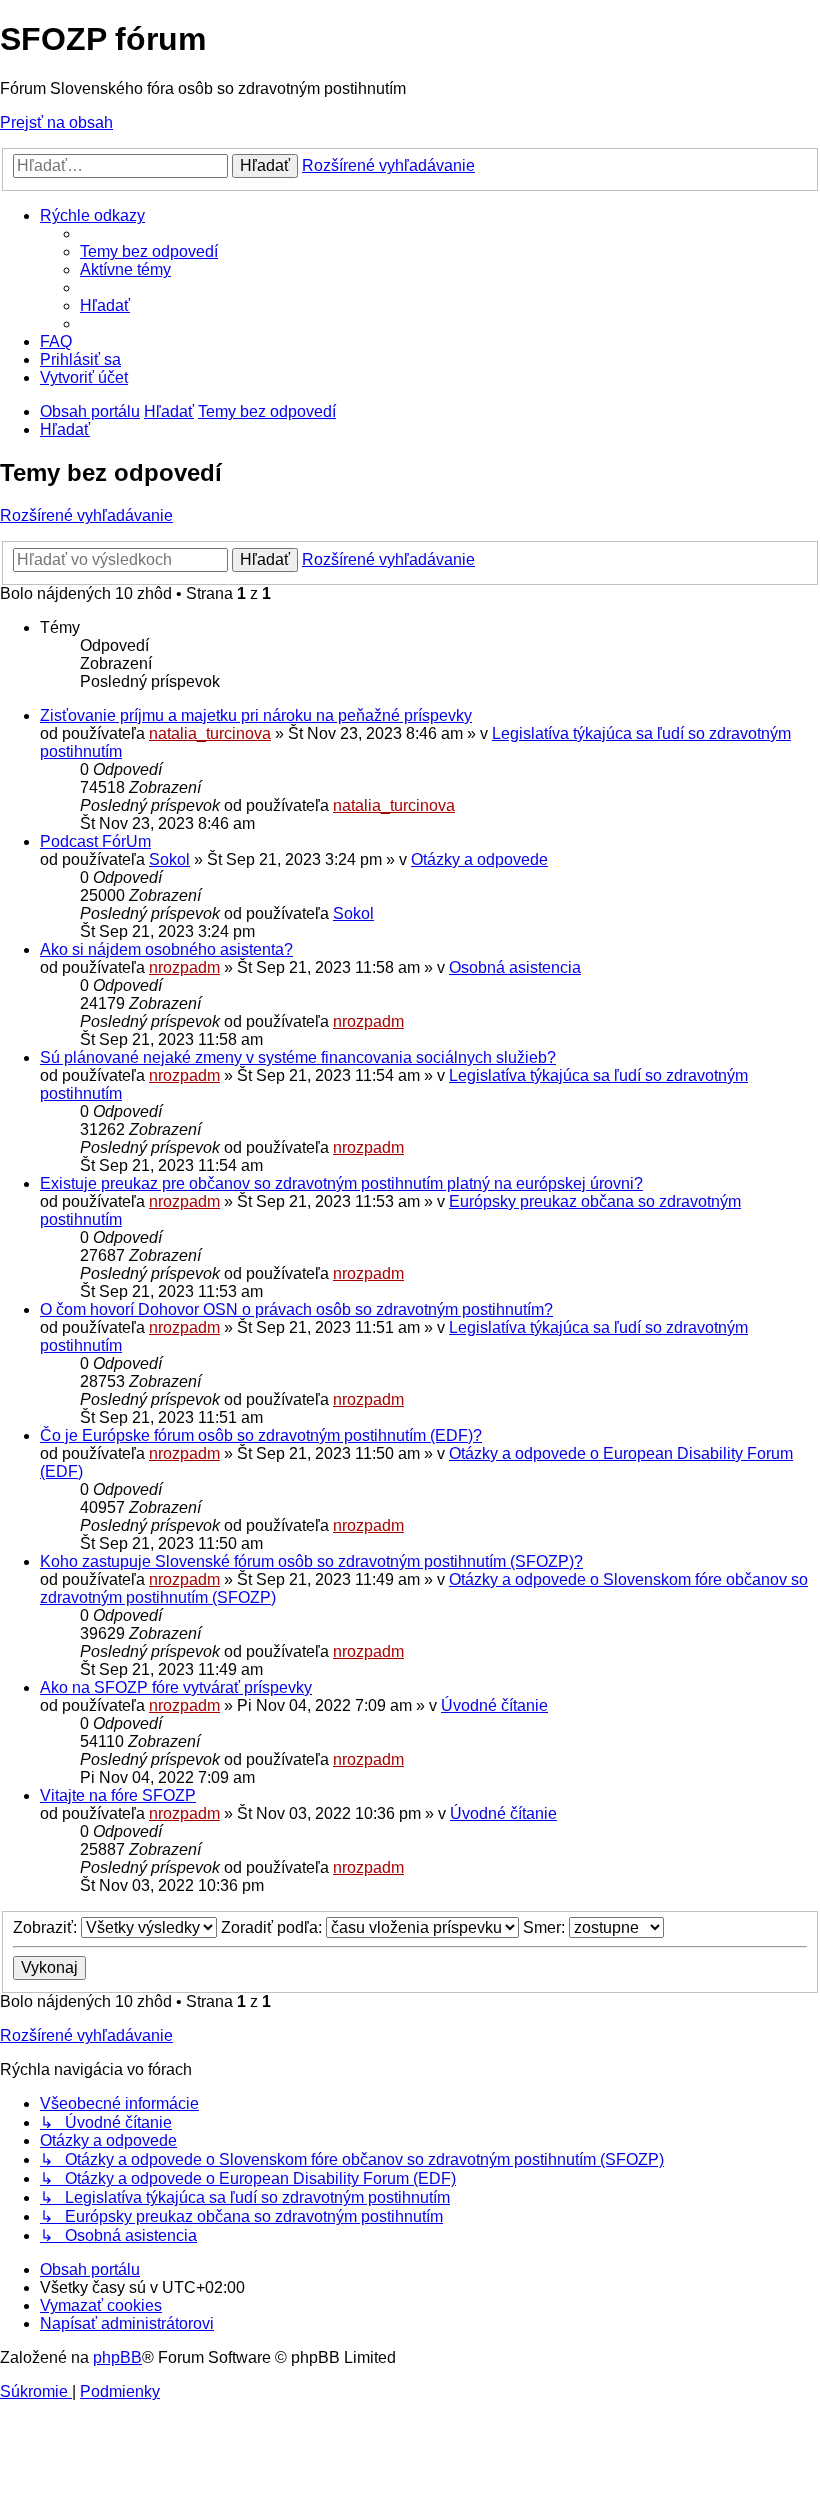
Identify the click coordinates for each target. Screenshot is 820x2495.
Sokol (169, 859)
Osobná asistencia (515, 967)
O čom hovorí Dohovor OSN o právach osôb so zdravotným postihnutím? (296, 1309)
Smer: (546, 1927)
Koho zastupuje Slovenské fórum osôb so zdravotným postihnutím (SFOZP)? (311, 1561)
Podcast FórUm (95, 841)
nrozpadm (184, 967)
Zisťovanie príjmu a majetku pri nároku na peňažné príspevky (256, 715)
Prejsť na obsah (56, 122)
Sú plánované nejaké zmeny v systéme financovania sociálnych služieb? (298, 1057)
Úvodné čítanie (494, 1705)
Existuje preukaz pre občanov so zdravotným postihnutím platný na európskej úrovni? (341, 1183)
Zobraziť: (47, 1927)
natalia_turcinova (210, 733)
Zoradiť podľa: (273, 1927)
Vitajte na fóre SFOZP (118, 1795)
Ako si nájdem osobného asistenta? (166, 949)
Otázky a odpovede (479, 859)
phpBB (117, 2357)
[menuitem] (149, 251)
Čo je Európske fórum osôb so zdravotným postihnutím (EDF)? (261, 1435)
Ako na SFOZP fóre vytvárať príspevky (176, 1687)
